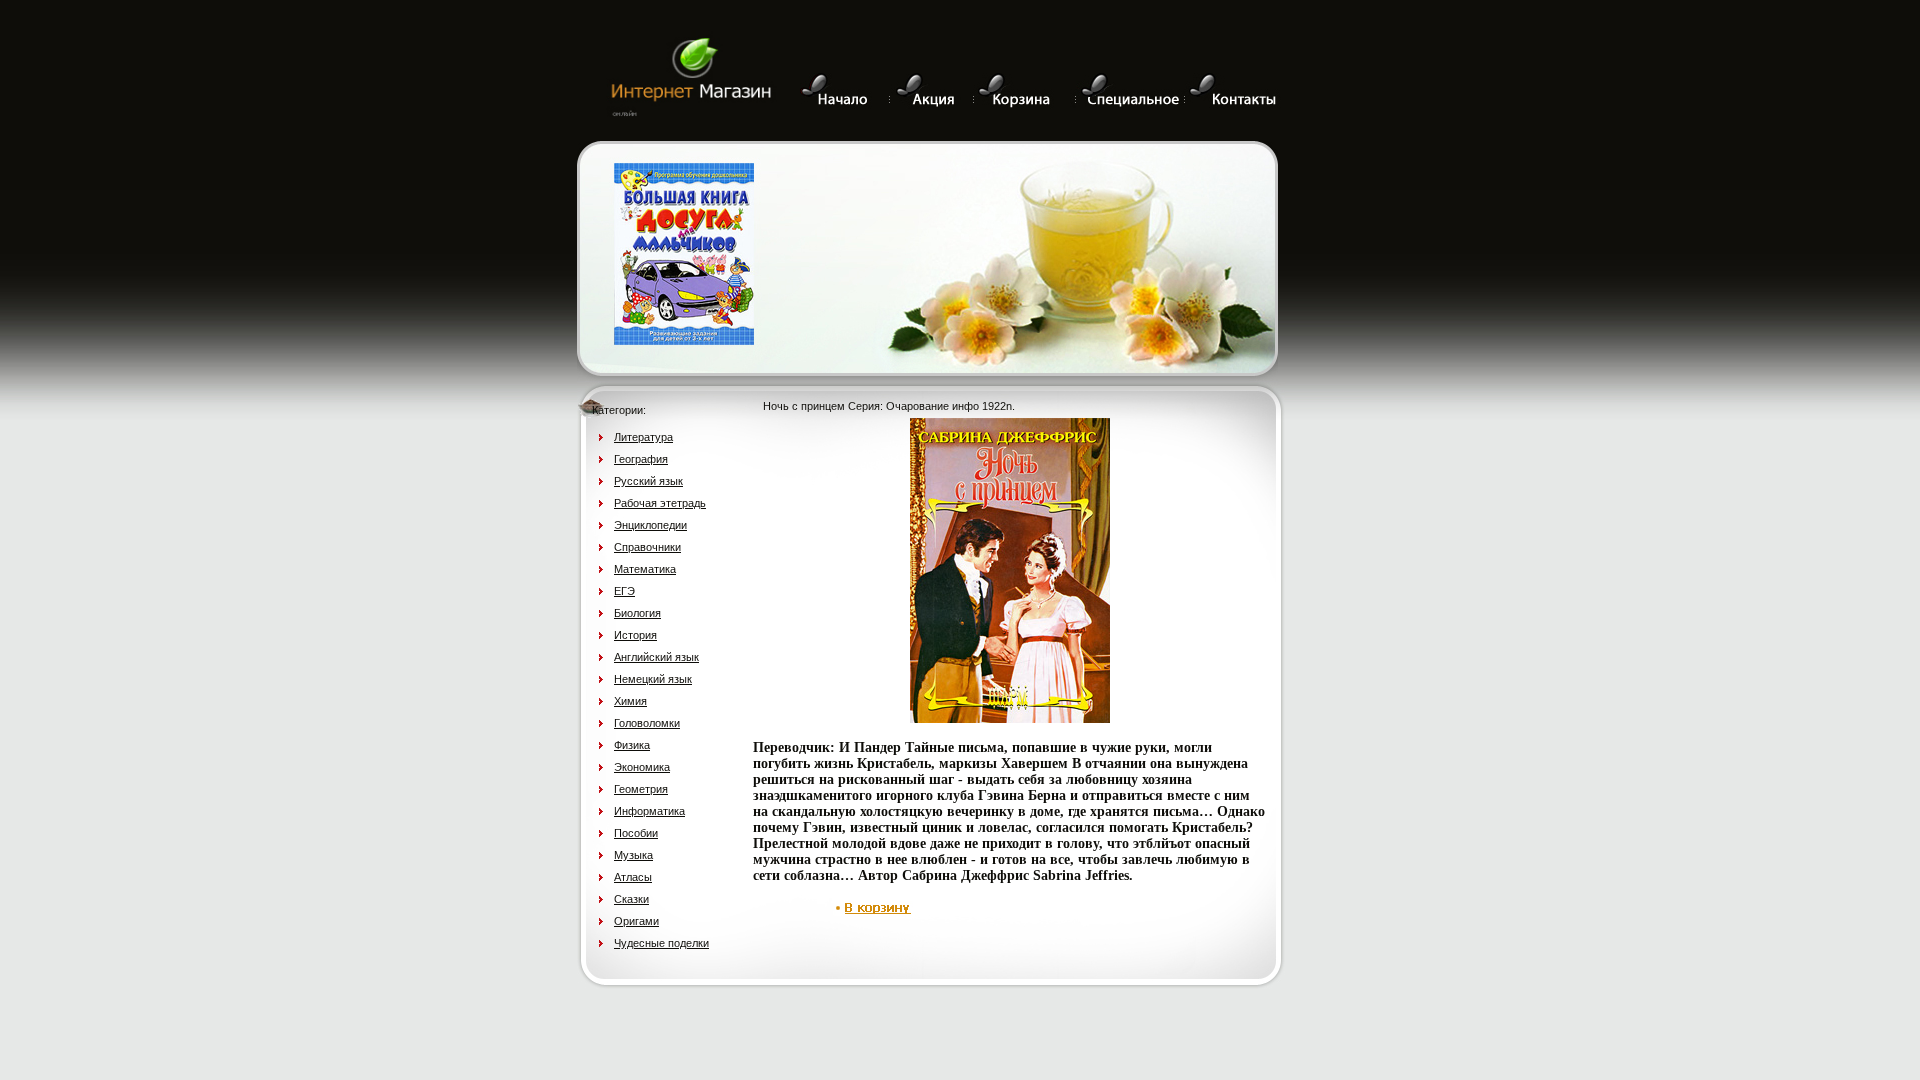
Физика (632, 745)
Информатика (649, 811)
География (641, 459)
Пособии (636, 833)
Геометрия (641, 789)
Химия (630, 701)
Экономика (642, 767)
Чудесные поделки (661, 943)
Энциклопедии (650, 525)
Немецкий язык (653, 679)
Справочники (647, 547)
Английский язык (656, 657)
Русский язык (648, 481)
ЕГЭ (624, 591)
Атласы (633, 877)
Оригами (636, 921)
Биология (637, 613)
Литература (643, 437)
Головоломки (647, 723)
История (635, 635)
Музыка (633, 855)
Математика (645, 569)
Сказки (631, 899)
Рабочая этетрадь (660, 503)
